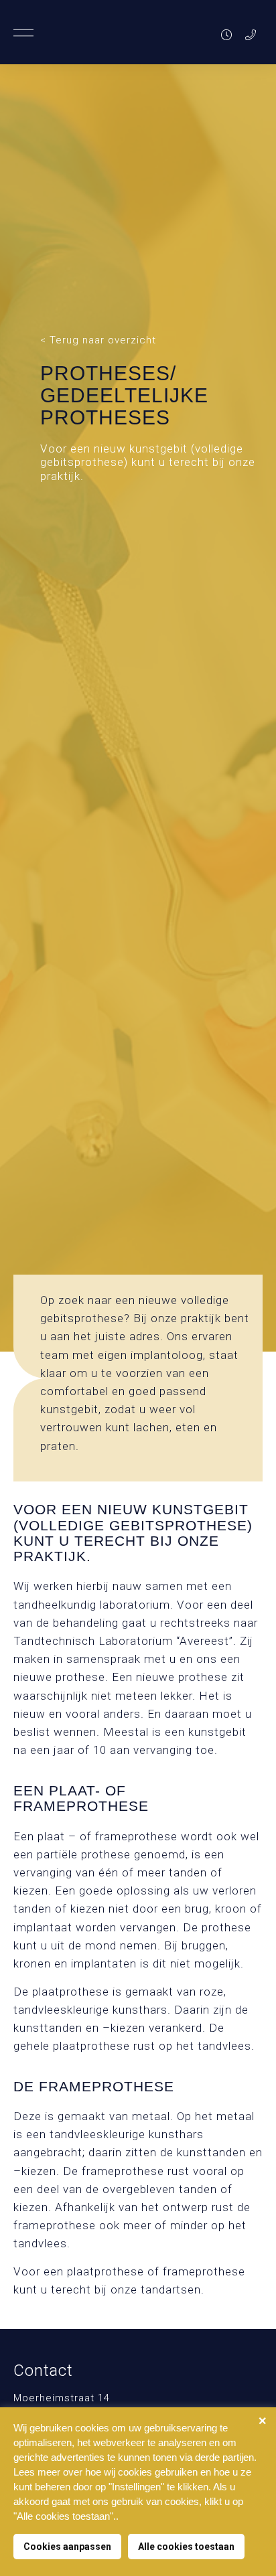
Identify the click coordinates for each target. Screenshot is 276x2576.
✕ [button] (262, 2421)
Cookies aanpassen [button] (67, 2547)
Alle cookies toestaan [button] (186, 2547)
